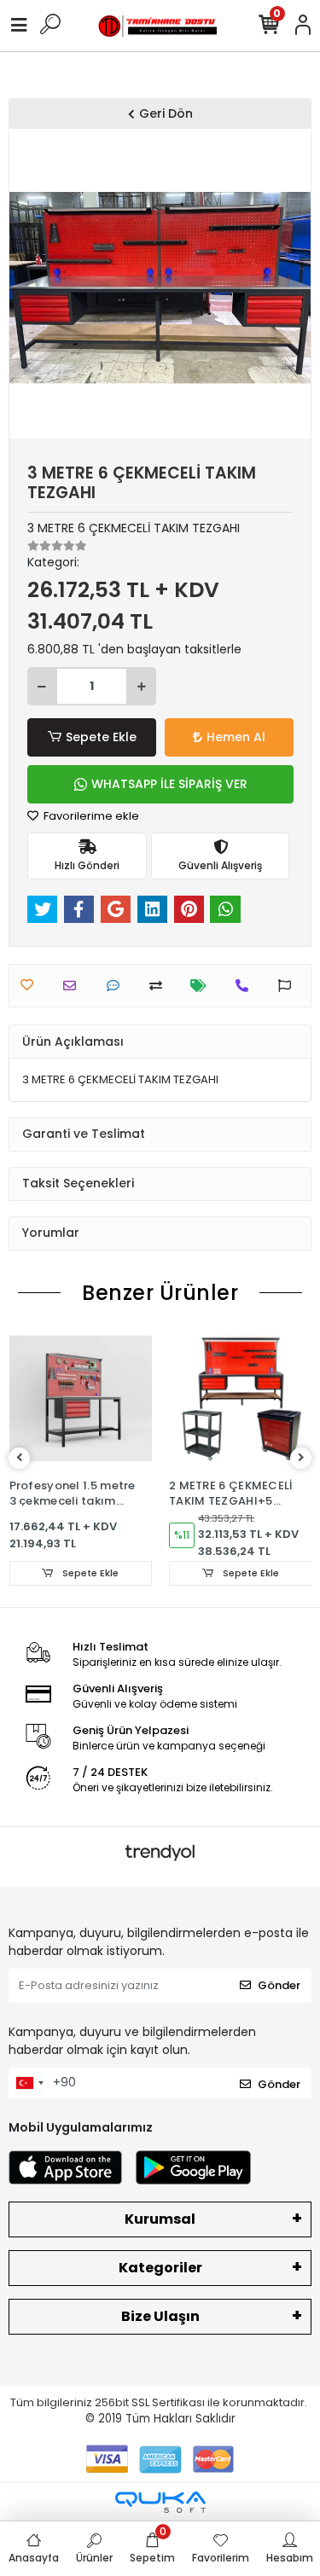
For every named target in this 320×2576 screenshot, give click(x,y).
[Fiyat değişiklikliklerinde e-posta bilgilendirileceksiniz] (203, 986)
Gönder (279, 1985)
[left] (20, 1458)
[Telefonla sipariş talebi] (246, 986)
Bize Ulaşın (160, 2316)
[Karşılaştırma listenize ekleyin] (160, 986)
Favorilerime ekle (90, 816)
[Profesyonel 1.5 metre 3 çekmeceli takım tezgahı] (81, 1399)
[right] (301, 1458)
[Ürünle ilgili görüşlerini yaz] (117, 986)
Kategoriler (160, 2268)
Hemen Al (236, 737)
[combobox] (29, 2083)
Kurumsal (160, 2219)
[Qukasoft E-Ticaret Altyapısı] (160, 2502)
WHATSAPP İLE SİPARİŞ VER (169, 784)
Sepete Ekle (101, 737)
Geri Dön (166, 113)
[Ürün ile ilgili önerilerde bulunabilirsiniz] (289, 986)
